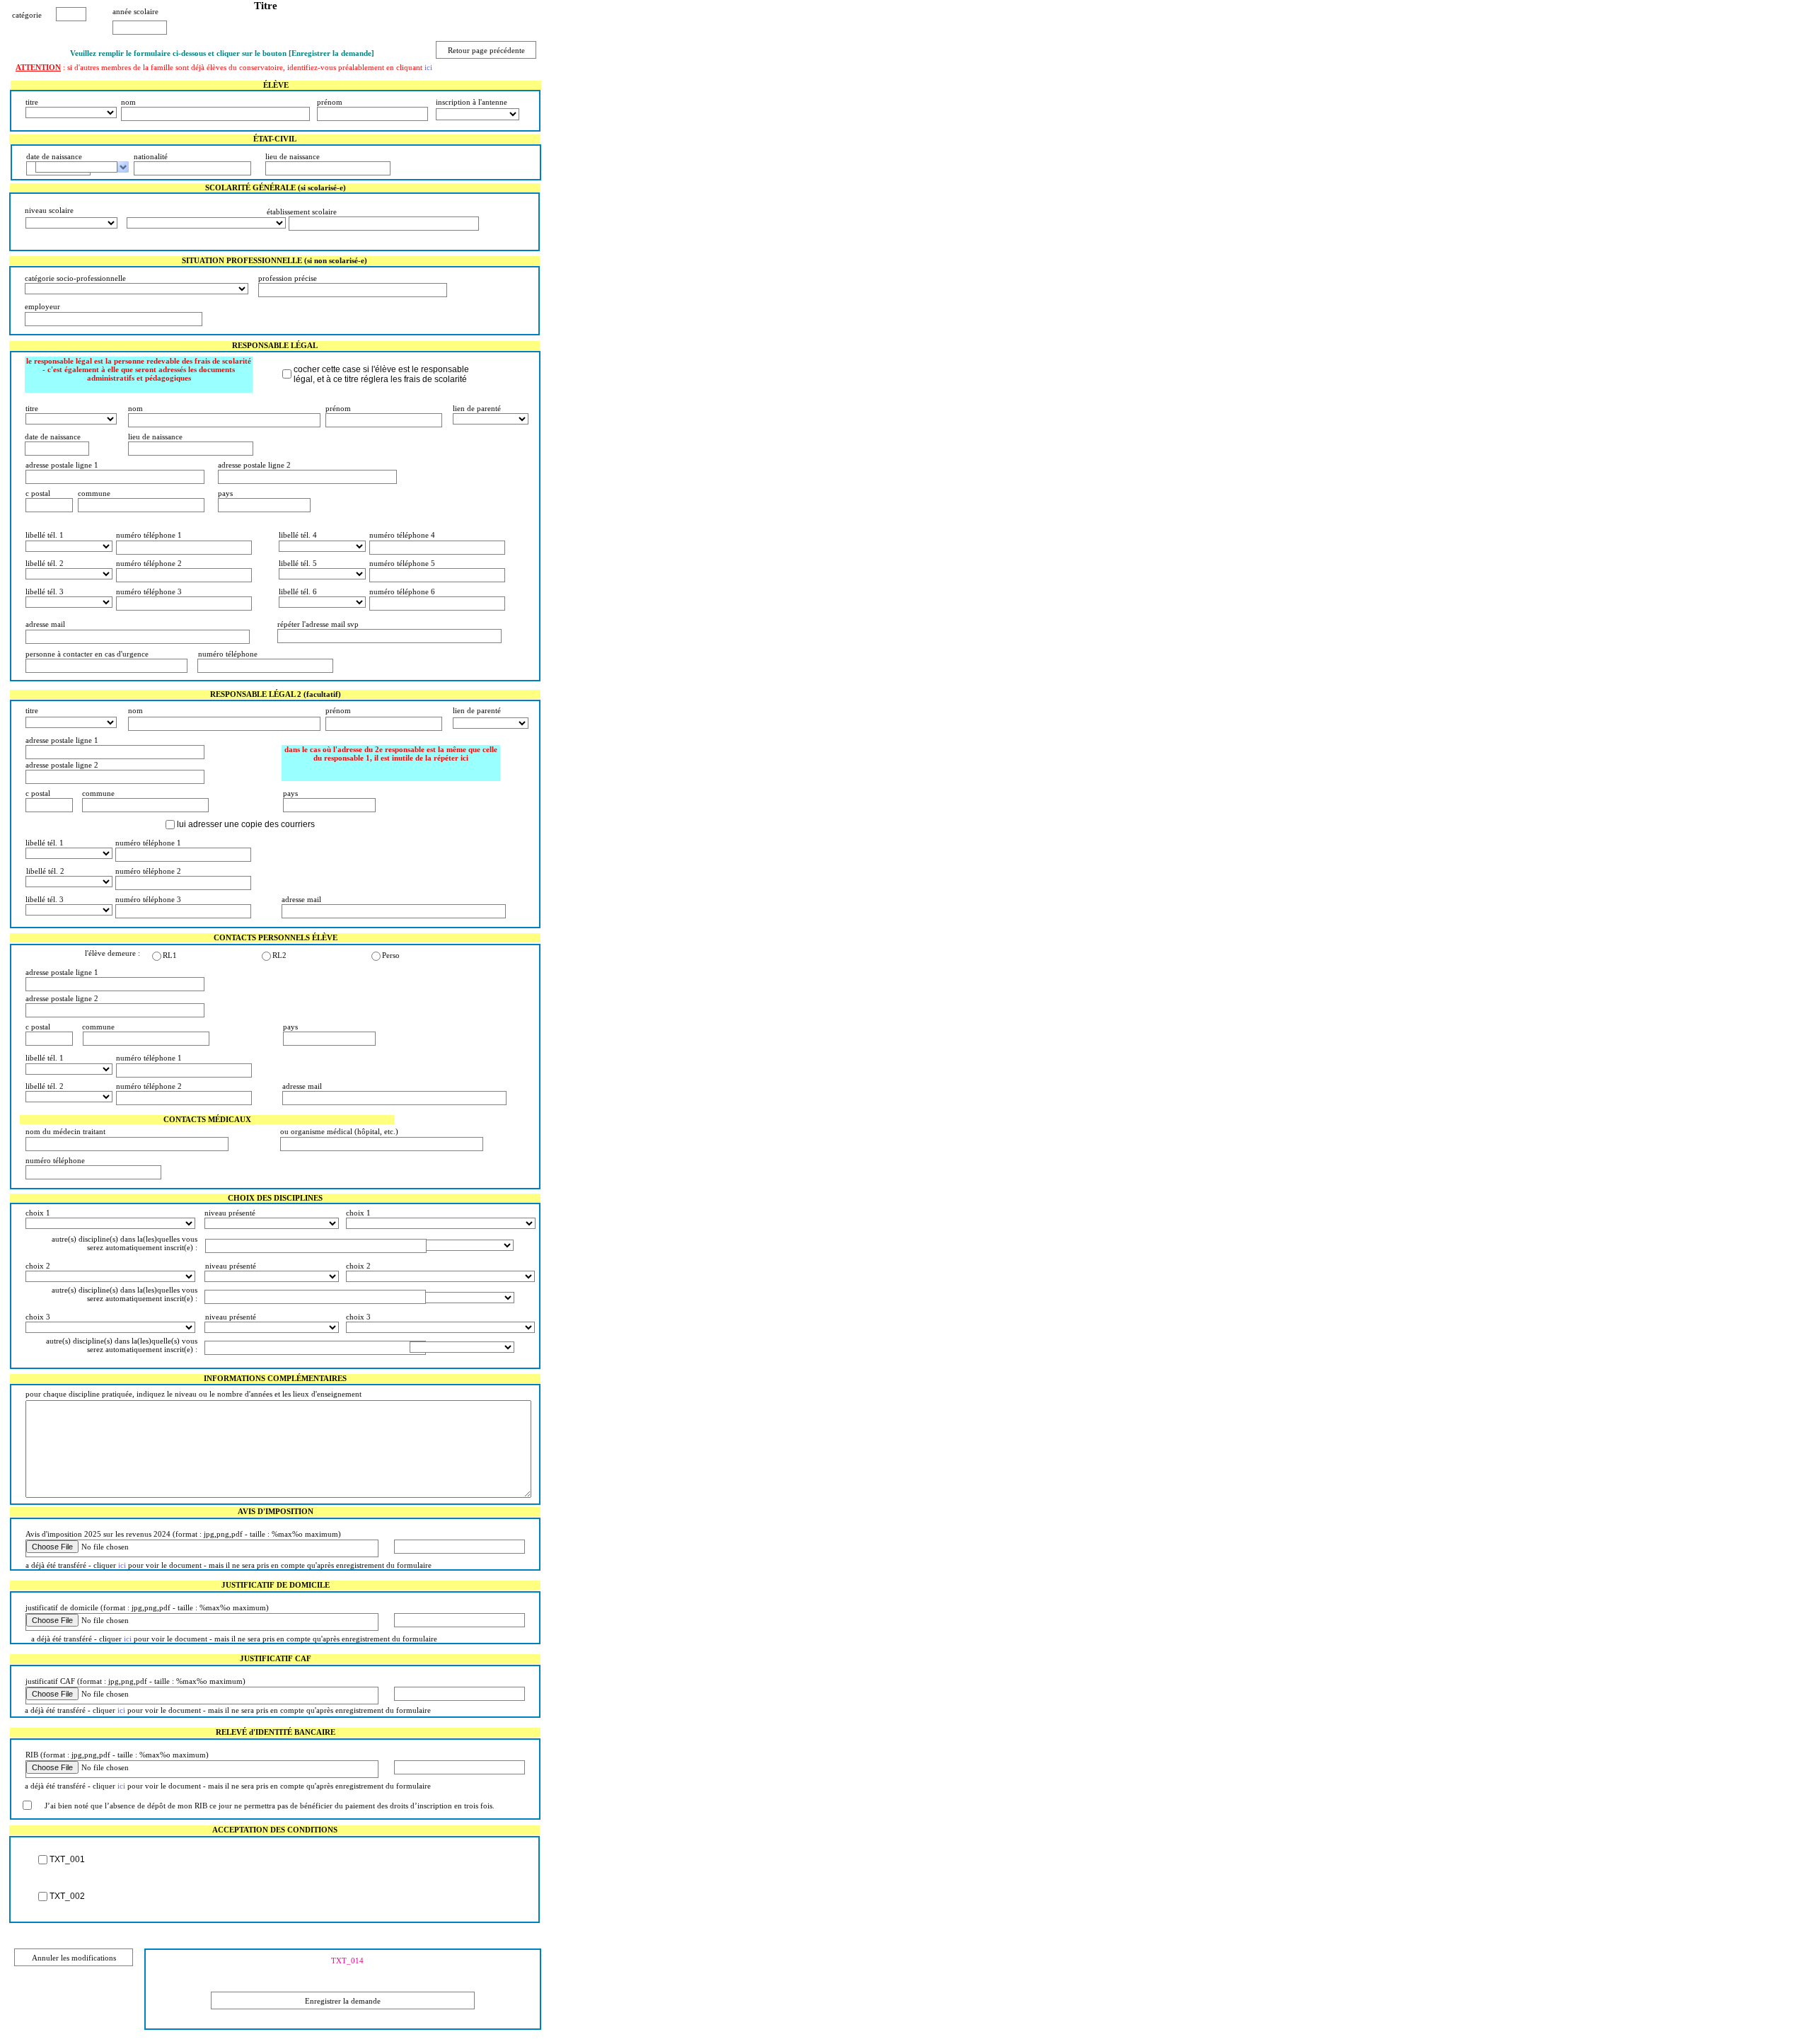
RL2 (279, 955)
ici (428, 67)
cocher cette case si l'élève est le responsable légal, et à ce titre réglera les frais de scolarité (381, 374)
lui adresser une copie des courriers (246, 824)
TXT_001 (67, 1859)
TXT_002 (67, 1896)
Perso (391, 955)
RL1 (170, 955)
